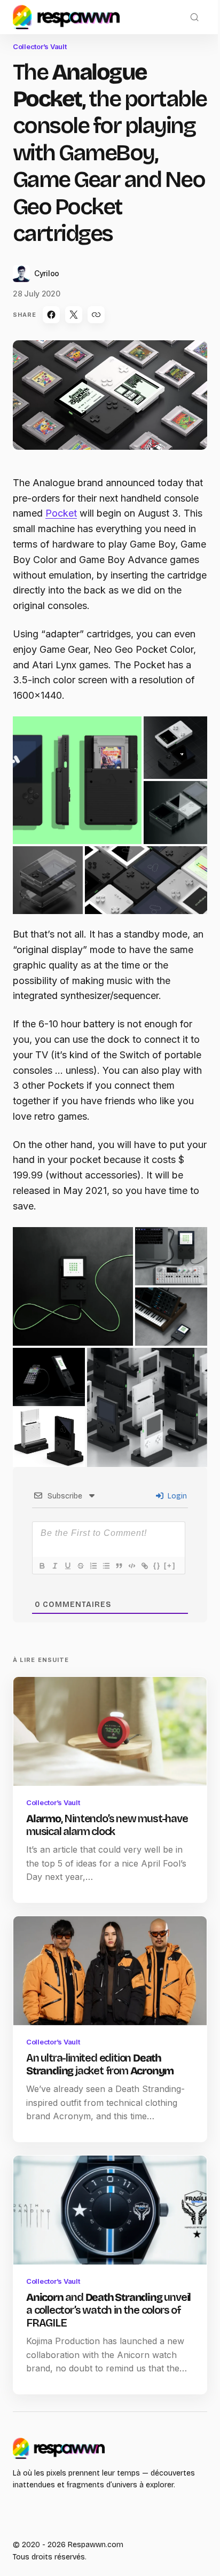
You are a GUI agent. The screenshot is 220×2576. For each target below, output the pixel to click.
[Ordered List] (93, 1566)
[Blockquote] (119, 1566)
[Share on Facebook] (51, 315)
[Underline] (67, 1566)
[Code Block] (131, 1566)
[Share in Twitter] (74, 315)
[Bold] (42, 1566)
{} (157, 1566)
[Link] (144, 1566)
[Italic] (54, 1566)
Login (176, 1496)
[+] (170, 1566)
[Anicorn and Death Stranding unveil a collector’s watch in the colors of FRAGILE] (110, 2210)
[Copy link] (96, 315)
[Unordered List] (106, 1566)
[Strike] (80, 1566)
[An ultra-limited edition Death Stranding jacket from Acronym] (110, 1971)
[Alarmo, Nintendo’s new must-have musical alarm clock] (110, 1731)
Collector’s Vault (40, 46)
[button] (194, 17)
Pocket (61, 513)
